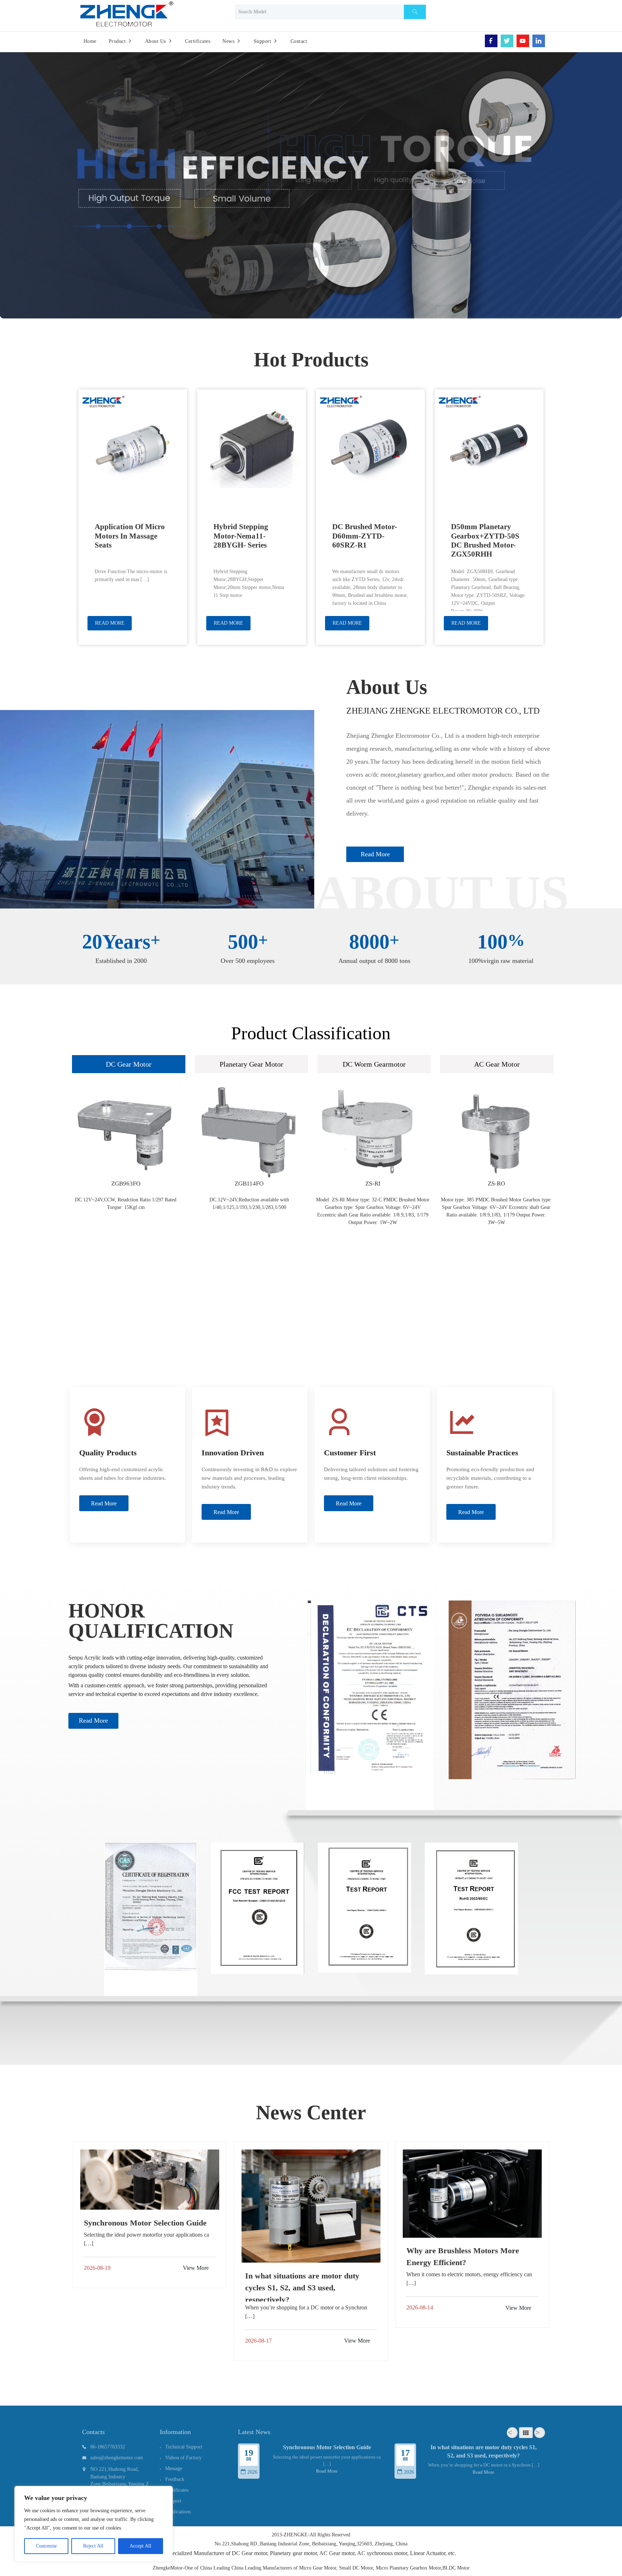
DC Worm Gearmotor (374, 1064)
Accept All (140, 2546)
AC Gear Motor (497, 1064)
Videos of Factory (183, 2458)
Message (174, 2468)
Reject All (93, 2546)
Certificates (177, 2490)
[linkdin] (539, 41)
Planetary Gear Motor (251, 1064)
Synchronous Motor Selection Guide (327, 2447)
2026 (252, 2472)
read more (375, 854)
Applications (178, 2512)
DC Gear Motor (129, 1064)
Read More (93, 1720)
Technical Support (184, 2447)
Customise (46, 2546)
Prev (512, 2433)
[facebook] (491, 41)
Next (540, 2433)
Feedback (175, 2479)
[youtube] (523, 41)
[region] (94, 2524)
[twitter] (507, 41)
